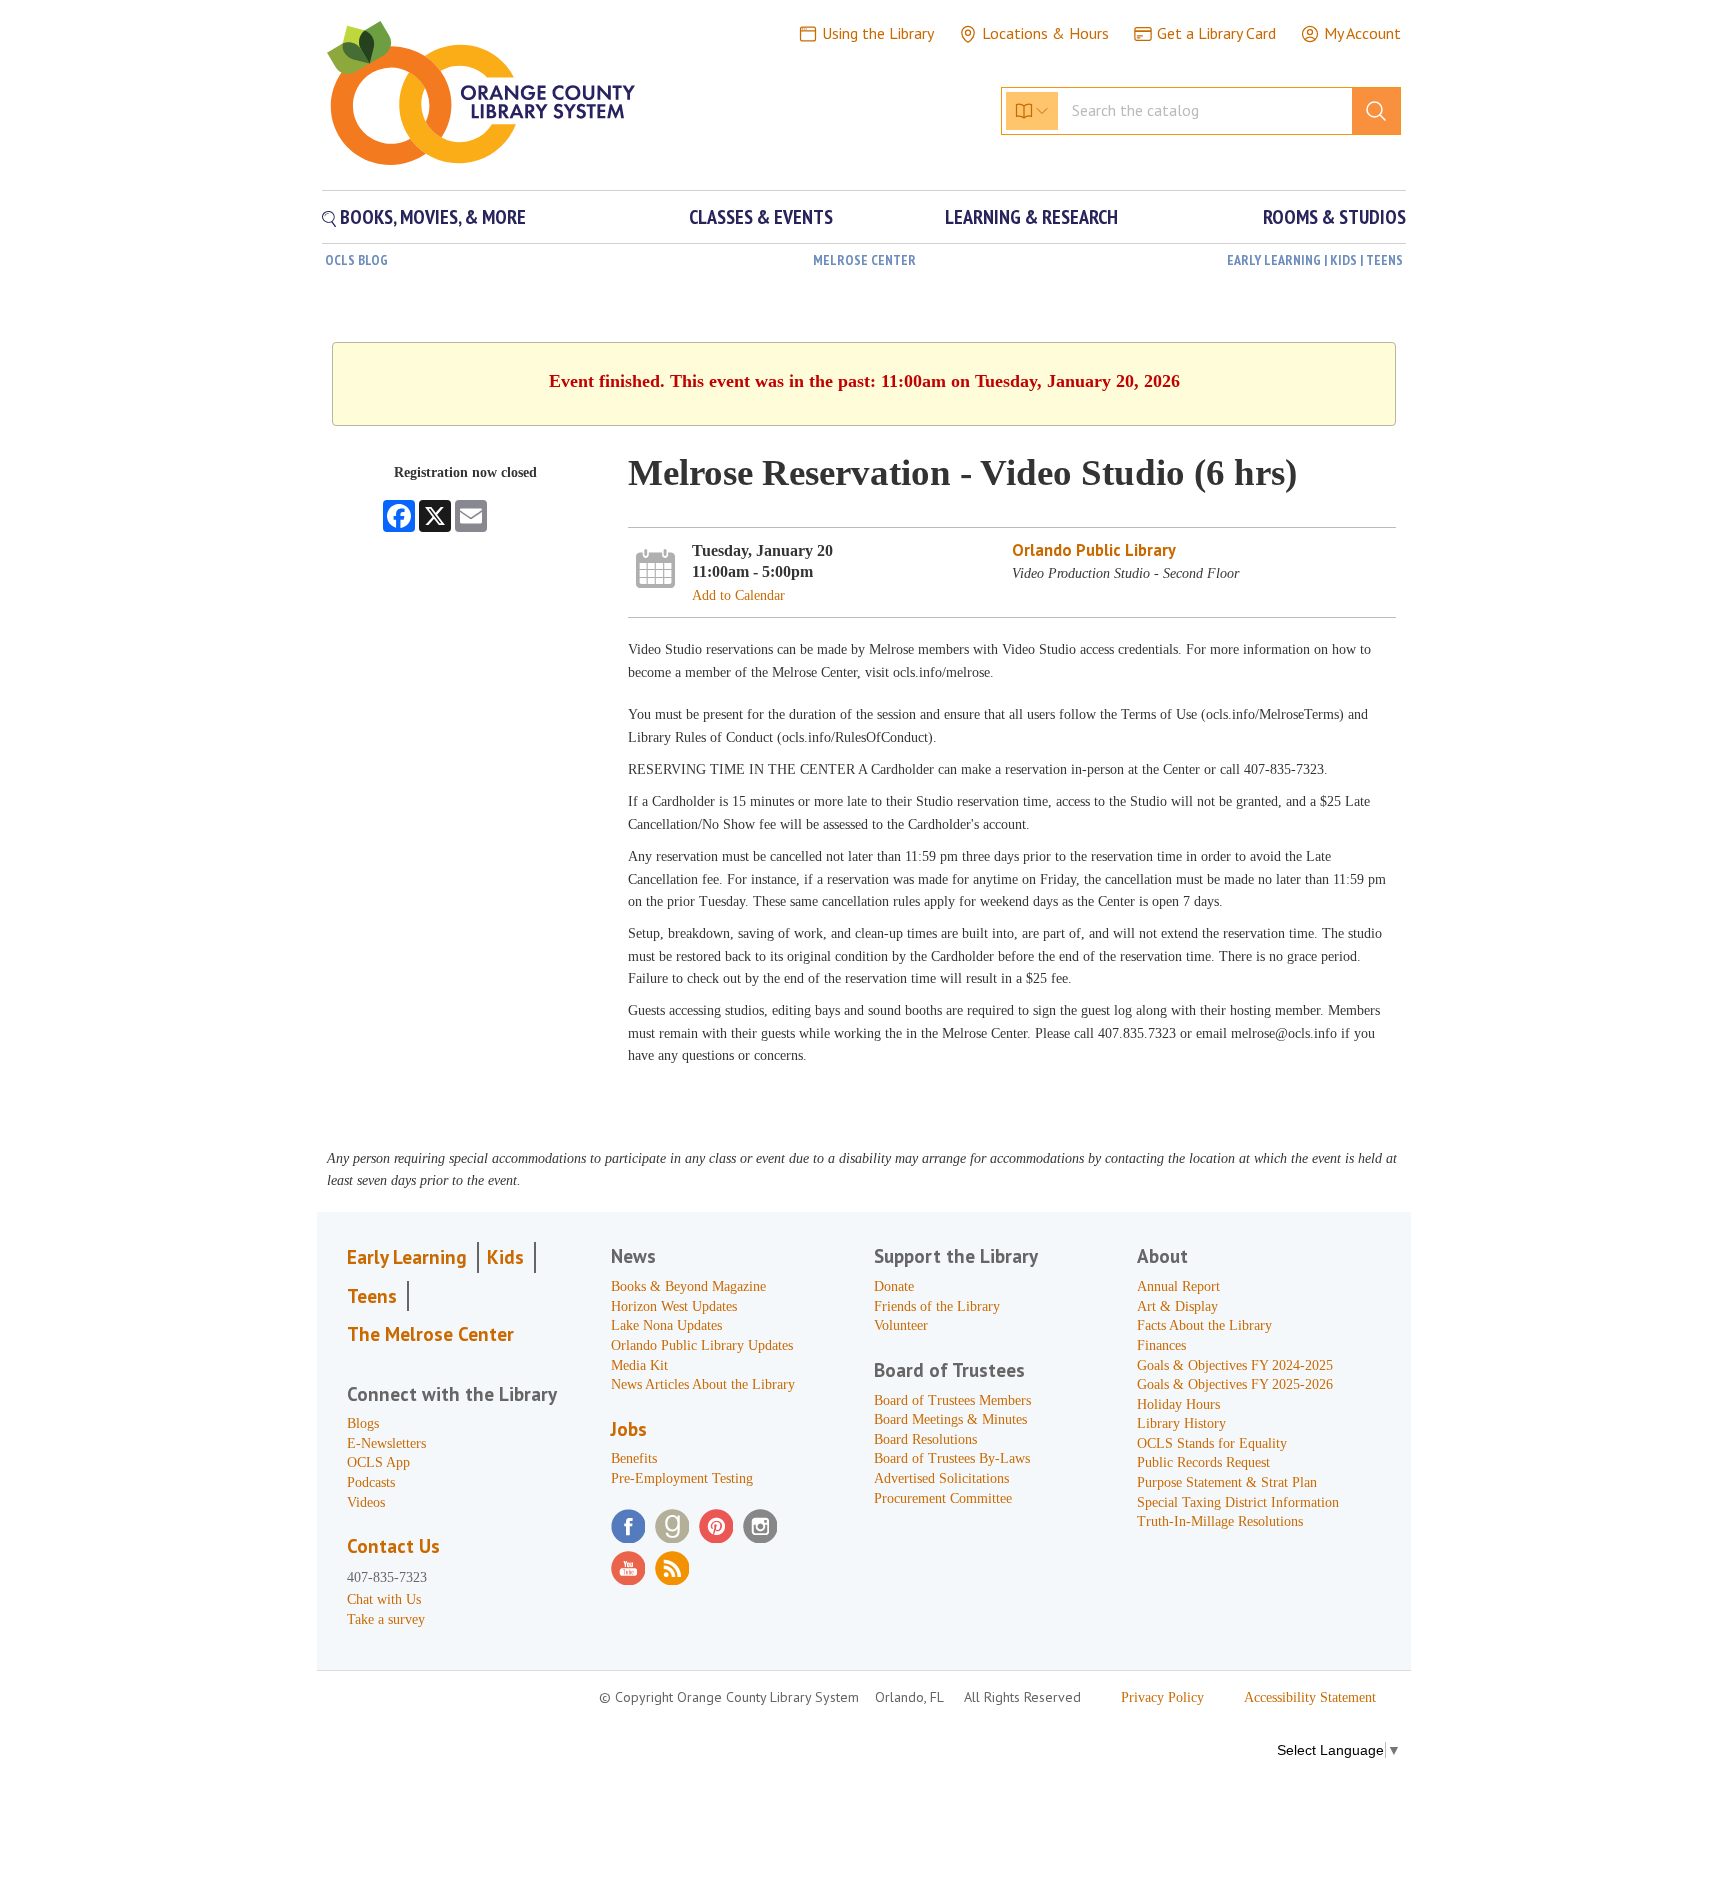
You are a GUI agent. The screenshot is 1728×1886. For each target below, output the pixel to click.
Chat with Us (384, 1599)
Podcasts (371, 1482)
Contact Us (393, 1546)
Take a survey (386, 1619)
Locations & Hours (1045, 33)
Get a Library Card (1216, 33)
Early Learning (407, 1257)
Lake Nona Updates (666, 1325)
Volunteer (901, 1325)
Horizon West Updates (674, 1306)
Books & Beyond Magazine (688, 1286)
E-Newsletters (386, 1443)
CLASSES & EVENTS (761, 217)
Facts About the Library (1204, 1325)
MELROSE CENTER (864, 260)
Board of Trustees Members (952, 1400)
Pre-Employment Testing (682, 1478)
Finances (1161, 1345)
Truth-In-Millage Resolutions (1220, 1521)
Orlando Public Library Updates (702, 1345)
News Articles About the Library (703, 1384)
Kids (505, 1257)
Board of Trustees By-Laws (952, 1458)
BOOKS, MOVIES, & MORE (431, 217)
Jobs (629, 1429)
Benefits (634, 1458)
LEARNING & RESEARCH (1031, 217)
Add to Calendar (738, 595)
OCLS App (378, 1462)
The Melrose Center (430, 1334)
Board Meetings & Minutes (950, 1419)
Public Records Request (1203, 1462)
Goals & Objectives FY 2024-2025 (1235, 1365)
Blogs (363, 1423)
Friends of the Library (937, 1306)
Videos (366, 1502)
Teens (372, 1296)
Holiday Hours (1178, 1404)
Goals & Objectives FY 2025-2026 (1235, 1384)
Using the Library (878, 33)
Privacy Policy (1162, 1697)
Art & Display (1177, 1306)
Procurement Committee (943, 1498)
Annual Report (1178, 1286)
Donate (894, 1286)
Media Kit (639, 1365)
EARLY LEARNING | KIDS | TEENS (1315, 260)
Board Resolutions (925, 1439)
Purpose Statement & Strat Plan (1227, 1482)
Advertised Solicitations (941, 1478)
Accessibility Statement (1310, 1697)
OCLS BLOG (356, 260)
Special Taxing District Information (1238, 1502)
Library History (1181, 1423)
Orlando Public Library (1094, 550)
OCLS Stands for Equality (1212, 1443)
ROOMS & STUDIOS (1334, 217)
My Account (1362, 33)
